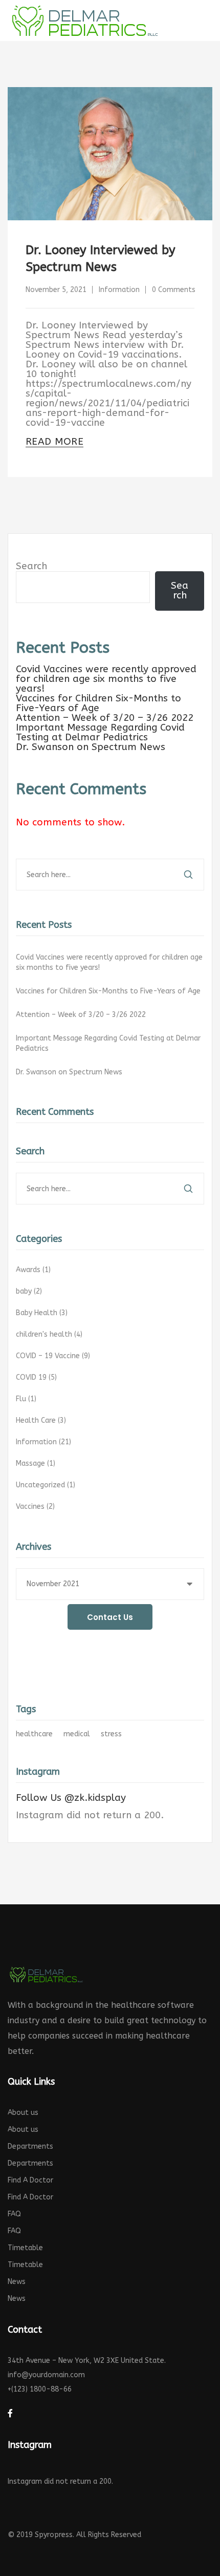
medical (77, 1734)
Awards (34, 1270)
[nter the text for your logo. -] (84, 20)
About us (23, 2113)
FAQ (14, 2214)
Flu (27, 1399)
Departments (30, 2146)
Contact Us (110, 1617)
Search (31, 566)
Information (119, 290)
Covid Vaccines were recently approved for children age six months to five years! (106, 679)
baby (30, 1291)
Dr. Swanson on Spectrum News (91, 747)
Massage (37, 1463)
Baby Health (43, 1313)
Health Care (42, 1420)
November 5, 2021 (56, 290)
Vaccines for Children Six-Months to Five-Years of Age (98, 703)
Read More (54, 442)
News (17, 2282)
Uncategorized (47, 1485)
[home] (46, 1974)
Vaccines (36, 1507)
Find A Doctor (30, 2180)
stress (111, 1734)
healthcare (34, 1734)
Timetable (25, 2248)
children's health (50, 1334)
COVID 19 (37, 1377)
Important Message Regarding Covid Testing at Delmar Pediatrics (100, 732)
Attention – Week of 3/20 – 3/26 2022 (105, 718)
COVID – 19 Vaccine (54, 1356)
